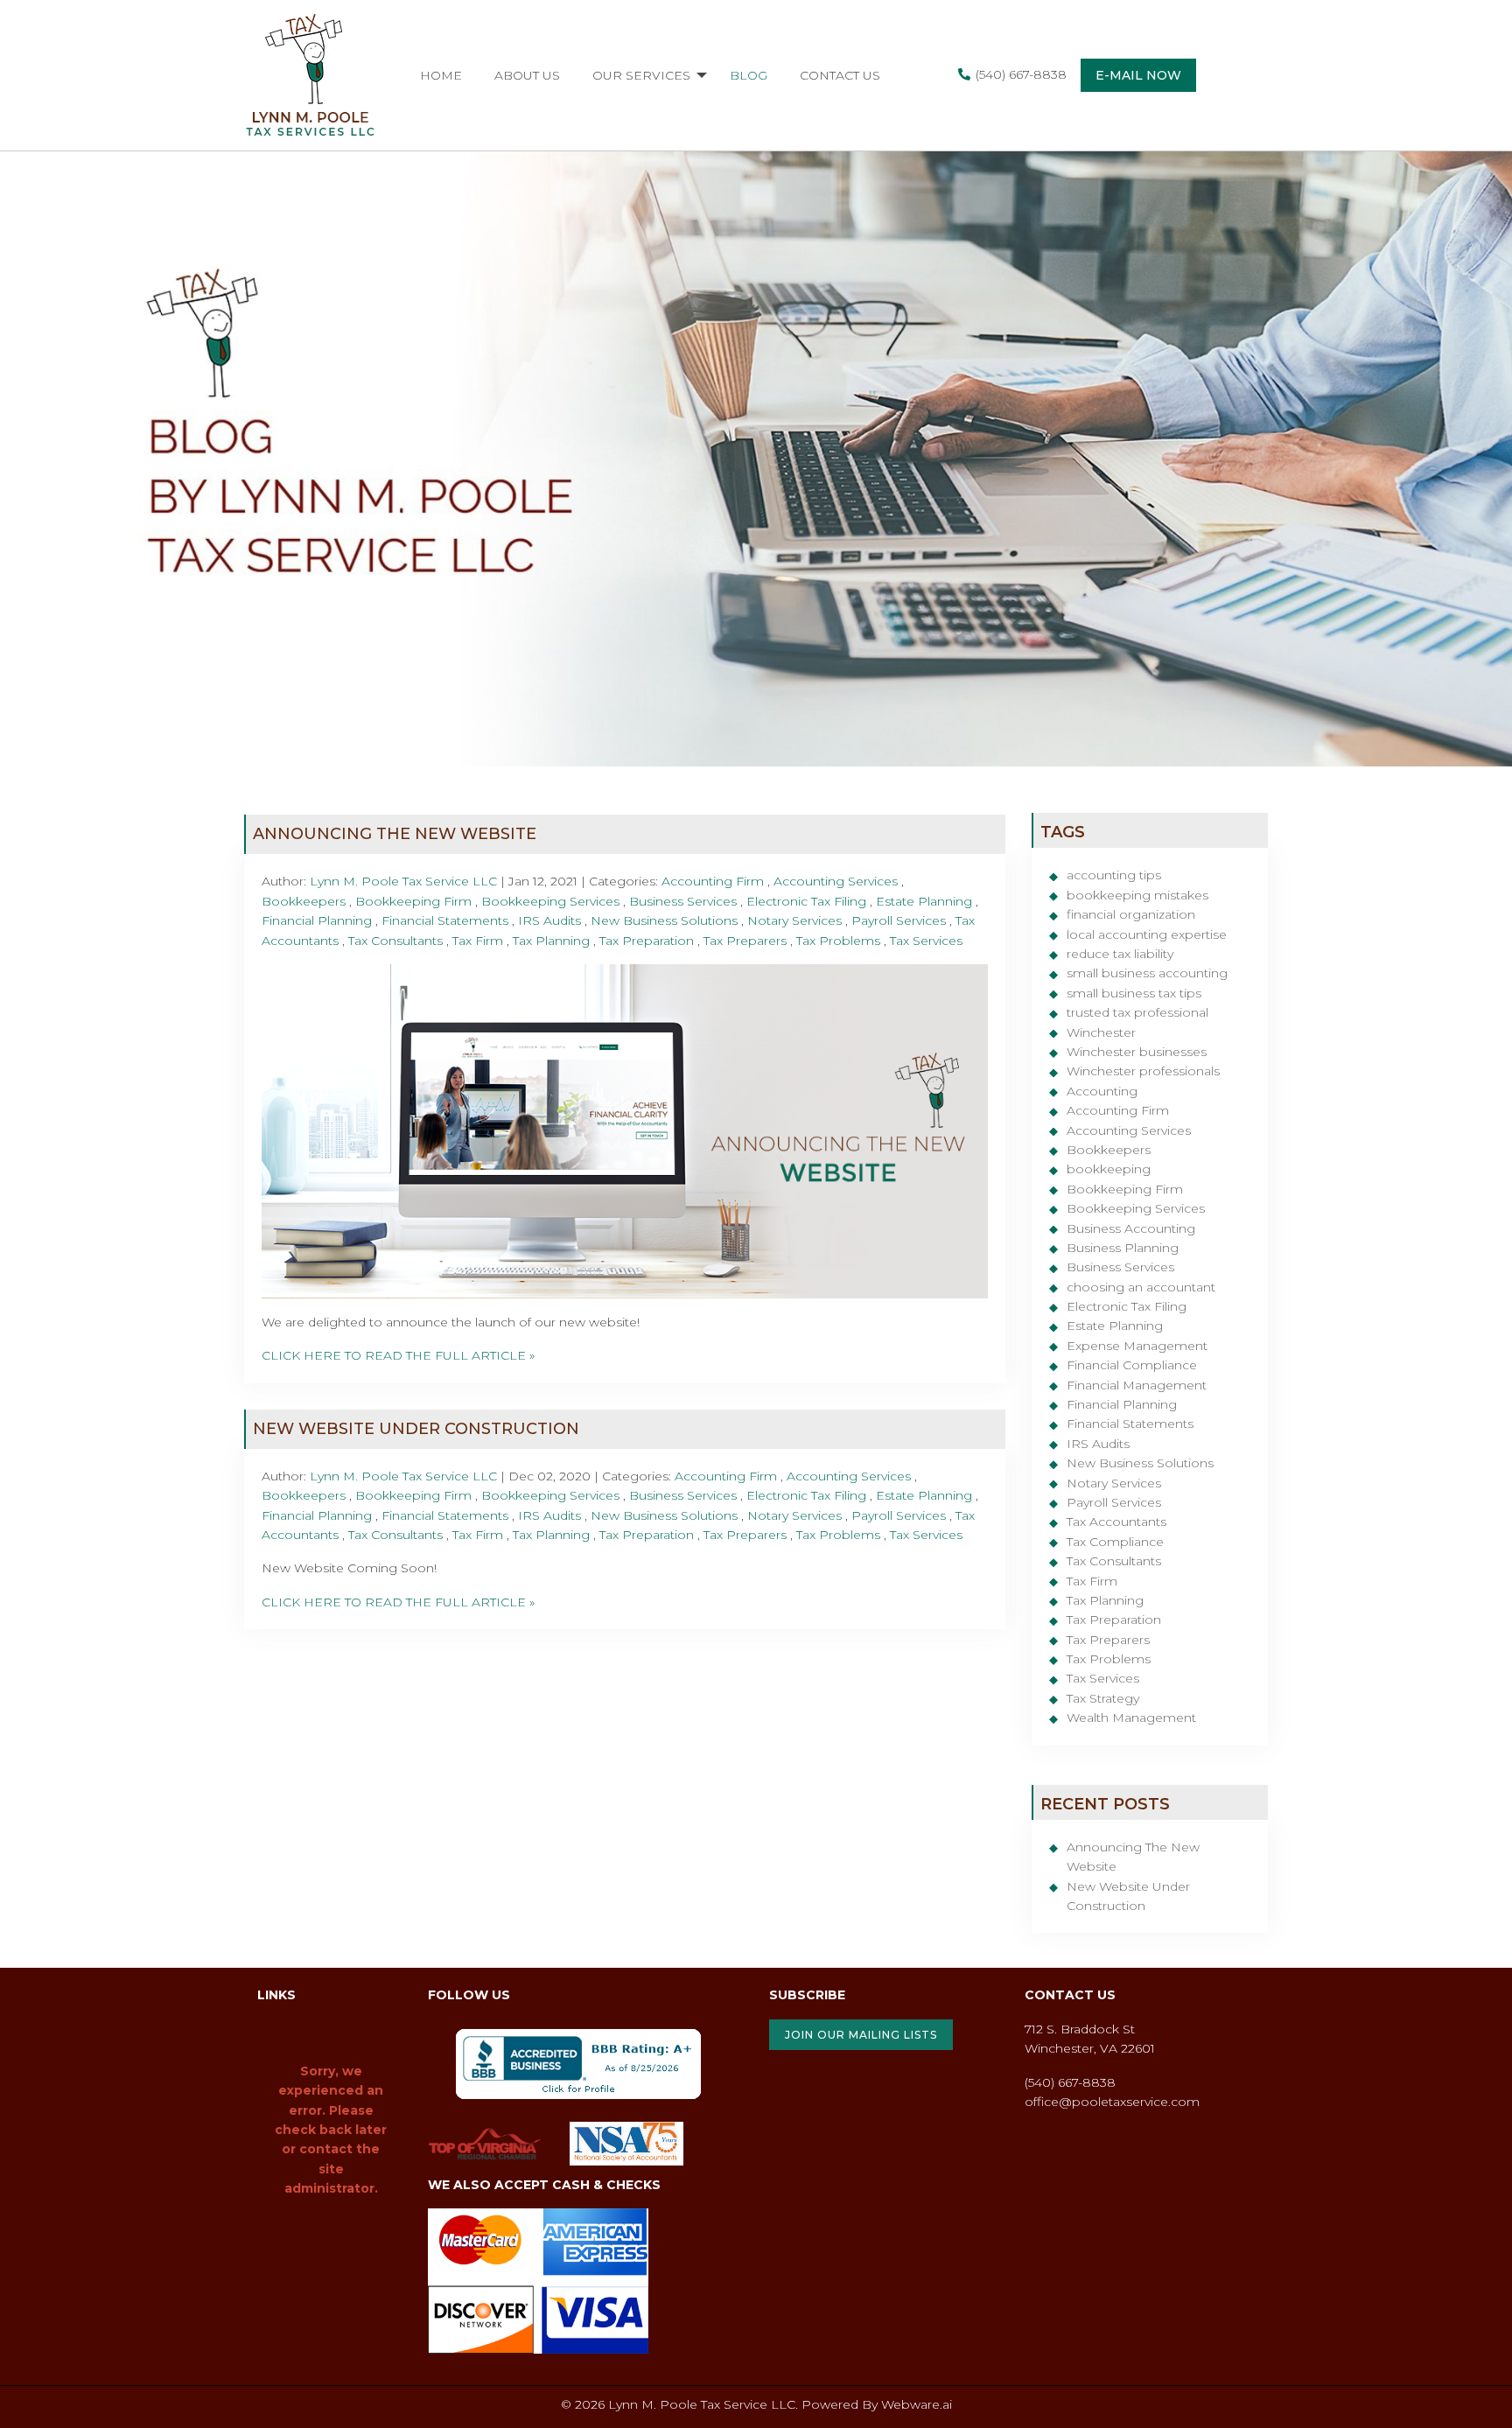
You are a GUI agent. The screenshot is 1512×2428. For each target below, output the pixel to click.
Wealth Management (1131, 1718)
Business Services (683, 901)
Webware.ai (917, 2404)
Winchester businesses (1137, 1052)
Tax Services (926, 941)
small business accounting (1147, 973)
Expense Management (1137, 1346)
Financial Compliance (1132, 1365)
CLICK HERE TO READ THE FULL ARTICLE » (398, 1355)
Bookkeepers (304, 901)
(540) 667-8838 (1021, 74)
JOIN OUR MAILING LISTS (861, 2035)
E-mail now (1138, 75)
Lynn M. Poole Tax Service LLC (702, 2404)
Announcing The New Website (395, 834)
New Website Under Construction (416, 1429)
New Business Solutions (664, 920)
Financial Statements (445, 920)
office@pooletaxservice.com (1112, 2102)
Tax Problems (838, 941)
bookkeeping (1109, 1169)
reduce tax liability (1120, 954)
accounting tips (1114, 875)
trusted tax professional (1137, 1012)
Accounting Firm (713, 881)
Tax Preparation (647, 941)
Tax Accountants (1116, 1522)
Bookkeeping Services (550, 901)
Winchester (1101, 1032)
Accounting (1102, 1091)
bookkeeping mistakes (1137, 895)
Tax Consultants (395, 941)
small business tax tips (1134, 993)
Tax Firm (478, 941)
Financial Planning (317, 920)
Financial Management (1137, 1385)
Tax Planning (551, 941)
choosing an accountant (1141, 1287)
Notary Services (794, 920)
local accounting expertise (1147, 934)
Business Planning (1123, 1248)
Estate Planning (924, 901)
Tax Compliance (1115, 1542)
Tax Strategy (1103, 1698)
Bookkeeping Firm (413, 901)
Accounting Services (836, 881)
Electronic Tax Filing (806, 901)
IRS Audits (549, 920)
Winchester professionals (1143, 1071)
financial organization (1131, 914)
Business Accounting (1131, 1228)
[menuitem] (441, 75)
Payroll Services (899, 920)
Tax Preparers (745, 941)
